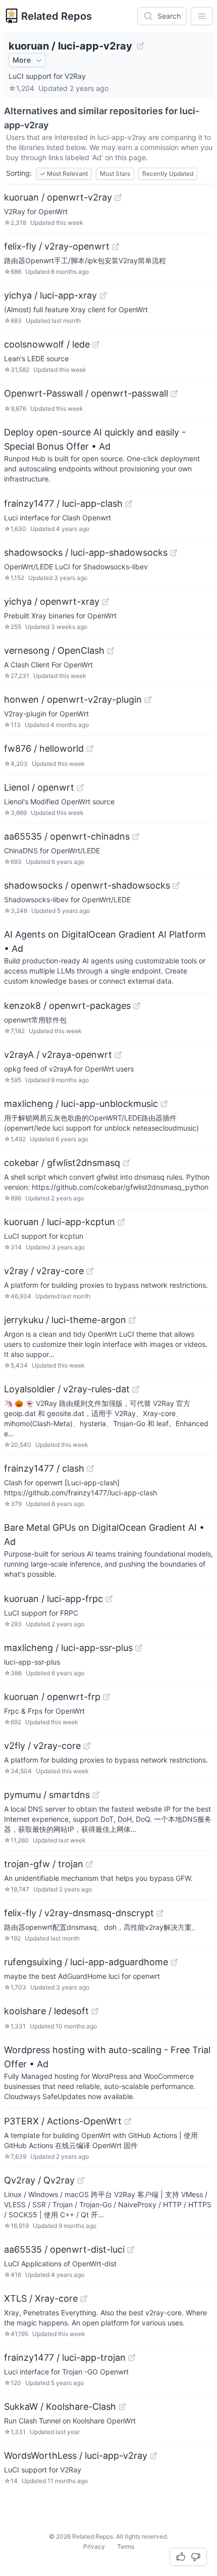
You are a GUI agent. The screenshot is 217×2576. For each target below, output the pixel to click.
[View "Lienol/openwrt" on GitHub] (80, 788)
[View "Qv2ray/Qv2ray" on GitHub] (81, 2180)
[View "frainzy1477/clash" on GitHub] (90, 1469)
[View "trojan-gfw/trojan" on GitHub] (89, 1864)
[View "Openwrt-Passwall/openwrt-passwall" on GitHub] (174, 394)
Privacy (94, 2546)
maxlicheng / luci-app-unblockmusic (81, 1104)
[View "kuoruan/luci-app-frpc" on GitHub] (109, 1599)
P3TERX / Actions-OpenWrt (63, 2121)
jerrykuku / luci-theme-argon (65, 1320)
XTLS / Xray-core (41, 2298)
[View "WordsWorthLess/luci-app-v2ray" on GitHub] (153, 2456)
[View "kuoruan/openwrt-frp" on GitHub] (106, 1697)
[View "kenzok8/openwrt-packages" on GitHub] (137, 1006)
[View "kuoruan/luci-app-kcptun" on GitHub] (121, 1222)
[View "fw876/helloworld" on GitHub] (90, 749)
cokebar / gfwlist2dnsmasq (62, 1163)
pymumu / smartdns (47, 1795)
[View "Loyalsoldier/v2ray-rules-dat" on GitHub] (136, 1389)
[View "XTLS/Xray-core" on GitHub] (84, 2299)
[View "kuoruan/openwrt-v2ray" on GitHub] (118, 198)
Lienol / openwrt (39, 787)
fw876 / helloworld (44, 748)
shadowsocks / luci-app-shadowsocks (86, 552)
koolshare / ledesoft (46, 2011)
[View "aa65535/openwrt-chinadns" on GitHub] (136, 837)
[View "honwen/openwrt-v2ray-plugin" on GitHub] (148, 700)
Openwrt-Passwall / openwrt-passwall (86, 393)
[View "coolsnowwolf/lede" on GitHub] (96, 345)
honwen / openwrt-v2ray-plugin (73, 699)
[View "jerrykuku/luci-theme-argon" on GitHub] (132, 1320)
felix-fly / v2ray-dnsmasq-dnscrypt (79, 1913)
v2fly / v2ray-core (42, 1746)
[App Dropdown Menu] (202, 16)
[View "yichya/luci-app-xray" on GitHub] (103, 296)
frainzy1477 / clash (44, 1468)
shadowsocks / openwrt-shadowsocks (87, 885)
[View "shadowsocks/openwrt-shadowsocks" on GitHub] (176, 886)
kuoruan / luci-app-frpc (53, 1599)
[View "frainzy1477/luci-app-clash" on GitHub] (129, 504)
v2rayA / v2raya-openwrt (58, 1055)
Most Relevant (64, 174)
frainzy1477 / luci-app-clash (63, 503)
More (22, 60)
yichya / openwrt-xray (52, 601)
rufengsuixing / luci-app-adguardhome (86, 1962)
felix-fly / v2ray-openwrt (57, 246)
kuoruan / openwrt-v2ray (58, 197)
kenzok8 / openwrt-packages (67, 1006)
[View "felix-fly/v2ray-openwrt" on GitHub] (116, 247)
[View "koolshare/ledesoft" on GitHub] (95, 2011)
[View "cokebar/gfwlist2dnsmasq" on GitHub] (126, 1163)
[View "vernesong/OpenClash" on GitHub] (111, 651)
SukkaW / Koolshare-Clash (60, 2407)
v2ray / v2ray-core (44, 1271)
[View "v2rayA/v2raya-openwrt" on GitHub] (118, 1055)
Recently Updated (168, 174)
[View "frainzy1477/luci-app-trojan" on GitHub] (132, 2358)
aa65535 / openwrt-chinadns (67, 836)
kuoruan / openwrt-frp (52, 1697)
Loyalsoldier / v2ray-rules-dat (67, 1389)
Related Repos (57, 16)
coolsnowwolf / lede (47, 344)
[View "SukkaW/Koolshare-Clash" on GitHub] (122, 2407)
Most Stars (115, 174)
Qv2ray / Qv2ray (39, 2180)
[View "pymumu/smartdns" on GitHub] (96, 1795)
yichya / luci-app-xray (50, 295)
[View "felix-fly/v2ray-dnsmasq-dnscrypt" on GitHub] (160, 1913)
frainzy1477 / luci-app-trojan (65, 2358)
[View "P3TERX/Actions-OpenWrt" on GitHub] (128, 2121)
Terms (126, 2546)
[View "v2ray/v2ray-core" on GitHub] (90, 1271)
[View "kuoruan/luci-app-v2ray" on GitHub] (140, 46)
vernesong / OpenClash (54, 650)
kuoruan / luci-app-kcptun (60, 1222)
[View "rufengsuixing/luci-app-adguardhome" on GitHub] (174, 1962)
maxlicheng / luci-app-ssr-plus (68, 1648)
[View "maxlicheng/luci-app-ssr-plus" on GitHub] (139, 1648)
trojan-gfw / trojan (44, 1864)
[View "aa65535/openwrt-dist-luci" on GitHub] (131, 2250)
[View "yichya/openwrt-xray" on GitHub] (105, 602)
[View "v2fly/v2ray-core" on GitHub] (87, 1746)
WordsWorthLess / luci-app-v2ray (76, 2456)
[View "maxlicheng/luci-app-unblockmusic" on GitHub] (164, 1104)
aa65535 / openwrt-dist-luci (64, 2249)
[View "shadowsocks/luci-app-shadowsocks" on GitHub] (174, 553)
